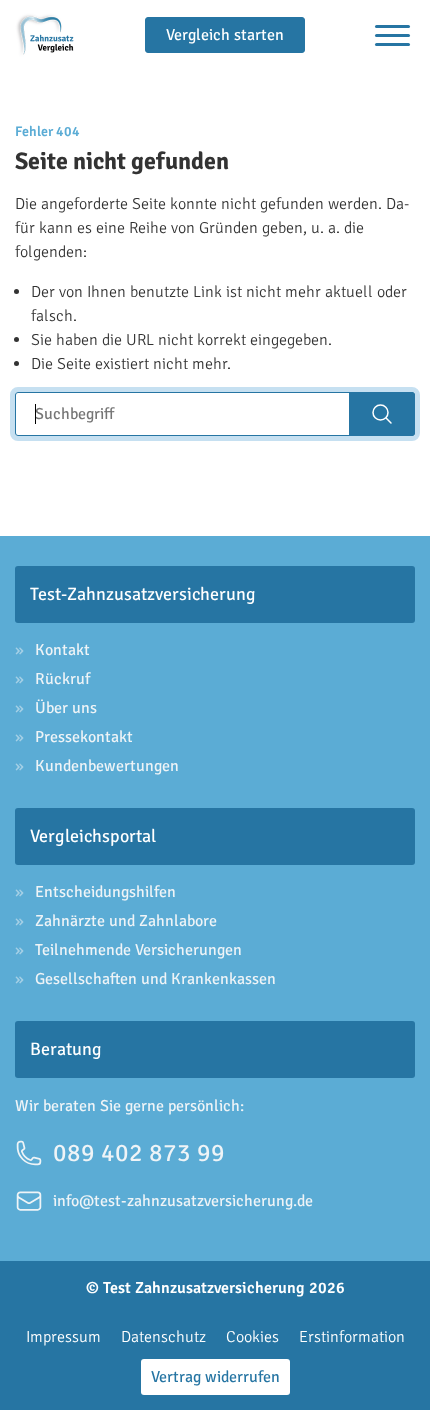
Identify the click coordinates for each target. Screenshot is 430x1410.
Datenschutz (163, 1337)
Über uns (66, 708)
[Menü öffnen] (392, 35)
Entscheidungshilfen (105, 892)
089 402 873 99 (139, 1152)
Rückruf (62, 679)
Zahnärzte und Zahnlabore (126, 921)
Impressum (63, 1337)
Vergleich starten (225, 35)
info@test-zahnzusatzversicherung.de (183, 1201)
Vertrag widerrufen (215, 1377)
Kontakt (62, 650)
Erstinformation (352, 1337)
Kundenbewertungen (107, 766)
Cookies (252, 1337)
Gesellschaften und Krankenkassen (155, 979)
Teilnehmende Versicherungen (138, 950)
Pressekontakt (84, 737)
